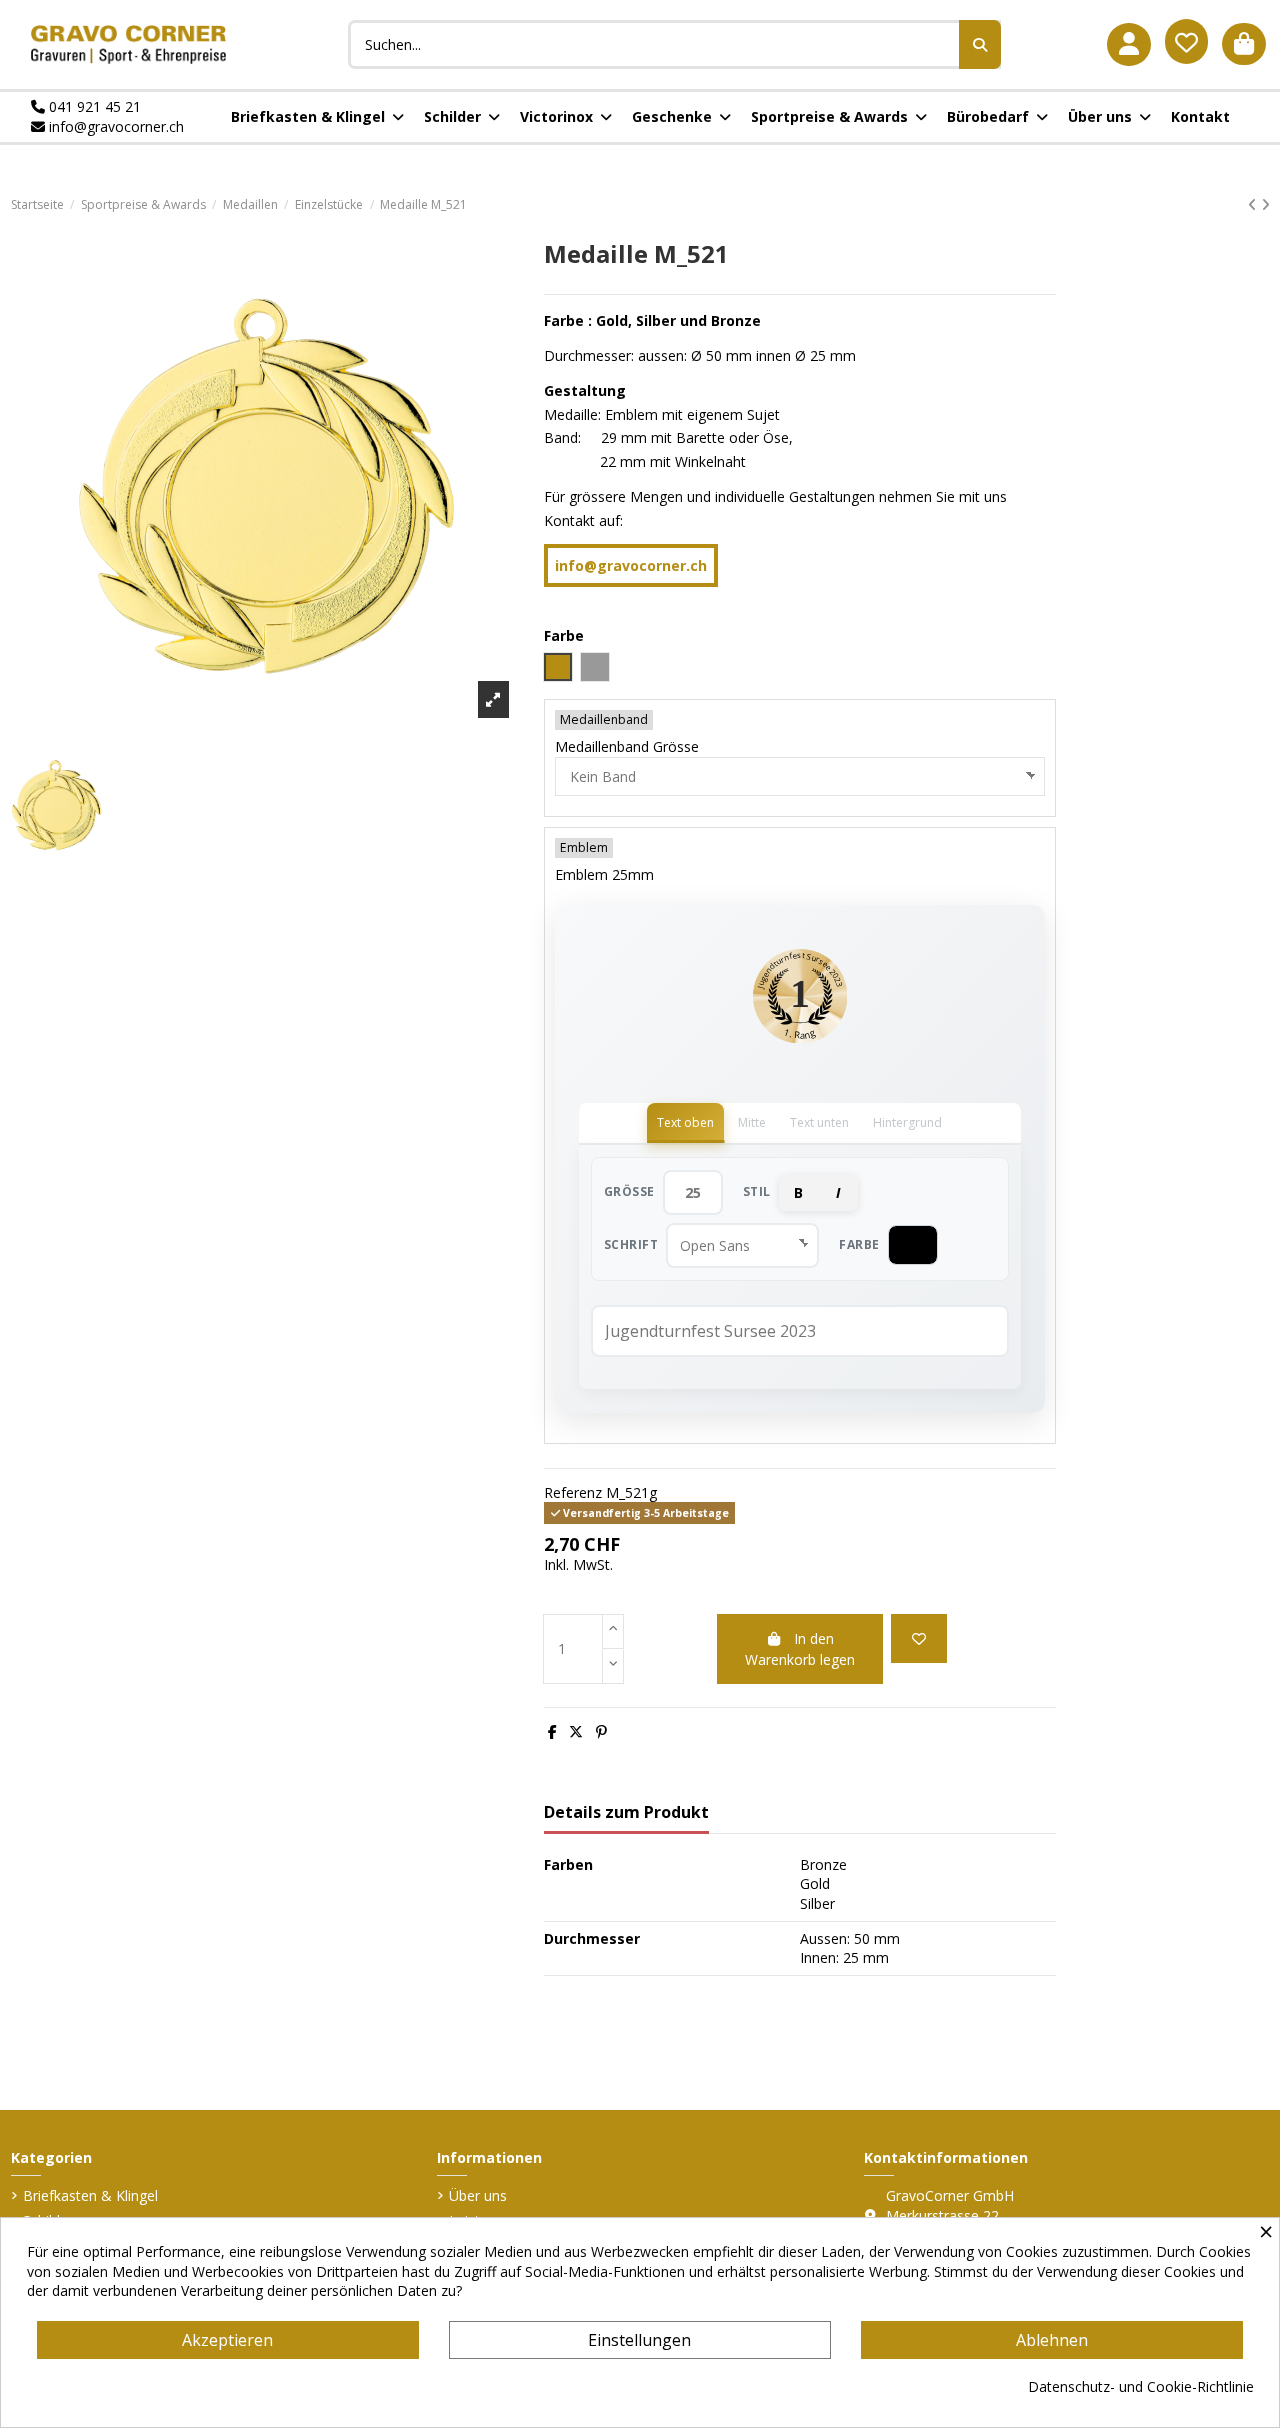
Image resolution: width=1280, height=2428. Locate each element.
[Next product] (1265, 204)
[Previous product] (1254, 204)
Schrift (631, 1244)
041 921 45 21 (93, 106)
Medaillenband (604, 719)
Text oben (685, 1122)
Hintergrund (907, 1122)
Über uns (478, 2195)
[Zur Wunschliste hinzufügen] (919, 1638)
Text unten (819, 1122)
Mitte (752, 1122)
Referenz (573, 1492)
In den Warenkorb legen (800, 1649)
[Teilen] (552, 1731)
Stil (757, 1191)
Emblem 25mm (604, 874)
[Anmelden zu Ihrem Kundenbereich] (1129, 44)
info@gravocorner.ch (114, 126)
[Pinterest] (601, 1731)
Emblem (584, 847)
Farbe (859, 1244)
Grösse (629, 1191)
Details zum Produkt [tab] (626, 1813)
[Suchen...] (980, 44)
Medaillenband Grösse (627, 746)
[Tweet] (576, 1731)
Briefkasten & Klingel (90, 2195)
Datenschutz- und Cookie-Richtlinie (1141, 2386)
